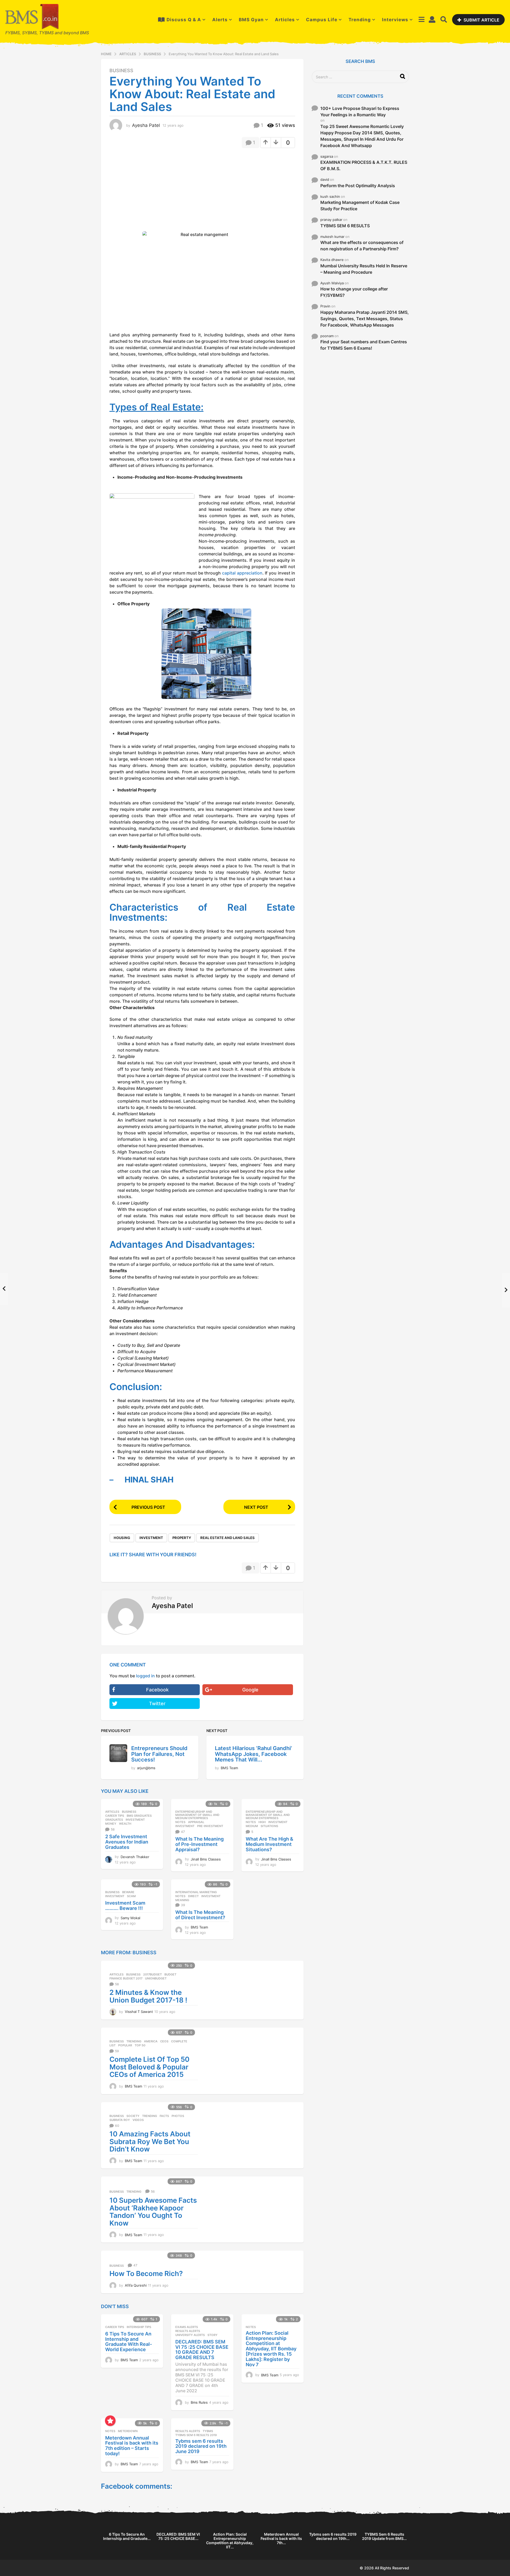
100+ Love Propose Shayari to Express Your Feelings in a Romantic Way (360, 112)
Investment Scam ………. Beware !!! (125, 1906)
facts (164, 2116)
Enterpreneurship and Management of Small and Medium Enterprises (197, 1815)
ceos (164, 2041)
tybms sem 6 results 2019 (196, 2435)
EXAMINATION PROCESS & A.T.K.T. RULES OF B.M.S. (364, 165)
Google (250, 1690)
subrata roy (120, 2120)
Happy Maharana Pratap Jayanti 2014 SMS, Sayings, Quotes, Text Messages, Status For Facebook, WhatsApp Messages (365, 319)
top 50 (140, 2045)
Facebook (157, 1690)
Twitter (157, 1703)
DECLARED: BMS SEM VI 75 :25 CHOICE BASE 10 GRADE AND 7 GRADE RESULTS (202, 2350)
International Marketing (196, 1892)
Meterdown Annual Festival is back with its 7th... (281, 2538)
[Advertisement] (154, 191)
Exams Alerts (187, 2327)
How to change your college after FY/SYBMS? (354, 292)
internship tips (139, 2327)
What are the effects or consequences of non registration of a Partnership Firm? (362, 246)
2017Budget (152, 1974)
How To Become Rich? (146, 2273)
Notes (180, 1822)
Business (121, 71)
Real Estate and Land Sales (228, 1538)
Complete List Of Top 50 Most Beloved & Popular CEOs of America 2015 (149, 2067)
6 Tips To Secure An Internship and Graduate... (127, 2536)
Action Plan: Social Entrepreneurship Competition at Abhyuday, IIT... (230, 2541)
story (212, 2335)
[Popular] (110, 2421)
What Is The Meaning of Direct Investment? (200, 1915)
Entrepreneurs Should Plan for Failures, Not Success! (159, 1754)
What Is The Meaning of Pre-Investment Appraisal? (199, 1844)
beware (128, 1892)
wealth (125, 1824)
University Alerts (190, 2335)
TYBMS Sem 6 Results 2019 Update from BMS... (384, 2536)
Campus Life (322, 20)
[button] (421, 20)
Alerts (220, 20)
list (112, 2045)
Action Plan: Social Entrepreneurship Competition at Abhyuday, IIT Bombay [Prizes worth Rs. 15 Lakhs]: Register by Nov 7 (271, 2349)
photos (178, 2116)
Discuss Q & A (184, 20)
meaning (182, 1900)
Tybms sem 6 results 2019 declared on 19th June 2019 (201, 2446)
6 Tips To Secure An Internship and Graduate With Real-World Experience (129, 2342)
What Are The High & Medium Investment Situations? (269, 1844)
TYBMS (208, 2431)
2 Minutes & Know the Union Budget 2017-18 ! (148, 1996)
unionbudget (156, 1978)
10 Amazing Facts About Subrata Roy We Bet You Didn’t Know (150, 2141)
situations (269, 1826)
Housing (122, 1538)
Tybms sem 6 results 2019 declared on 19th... (333, 2536)
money (111, 1824)
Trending (360, 20)
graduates (114, 1820)
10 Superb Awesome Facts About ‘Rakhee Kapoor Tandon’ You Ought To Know (153, 2212)
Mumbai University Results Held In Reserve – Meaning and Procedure (364, 269)
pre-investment (210, 1826)
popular (125, 2045)
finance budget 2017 (126, 1978)
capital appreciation (242, 573)
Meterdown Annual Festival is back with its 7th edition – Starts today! (132, 2446)
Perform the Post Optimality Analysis (358, 186)
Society (133, 2116)
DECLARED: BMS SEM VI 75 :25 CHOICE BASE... (178, 2536)
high (262, 1822)
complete (179, 2041)
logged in (145, 1676)
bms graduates (139, 1816)
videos (138, 2120)
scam (131, 1896)
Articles (285, 20)
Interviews (395, 20)
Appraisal (196, 1822)
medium (252, 1826)
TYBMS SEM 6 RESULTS (345, 226)
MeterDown (128, 2431)
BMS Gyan (251, 20)
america (151, 2041)
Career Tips (115, 1816)
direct (193, 1896)
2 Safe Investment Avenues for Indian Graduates (127, 1842)
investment (151, 1538)
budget (170, 1974)
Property (182, 1538)
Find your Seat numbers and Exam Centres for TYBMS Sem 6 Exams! (364, 345)
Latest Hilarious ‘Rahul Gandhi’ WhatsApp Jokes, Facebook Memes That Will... (253, 1754)
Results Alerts (188, 2331)
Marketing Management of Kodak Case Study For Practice (360, 205)
